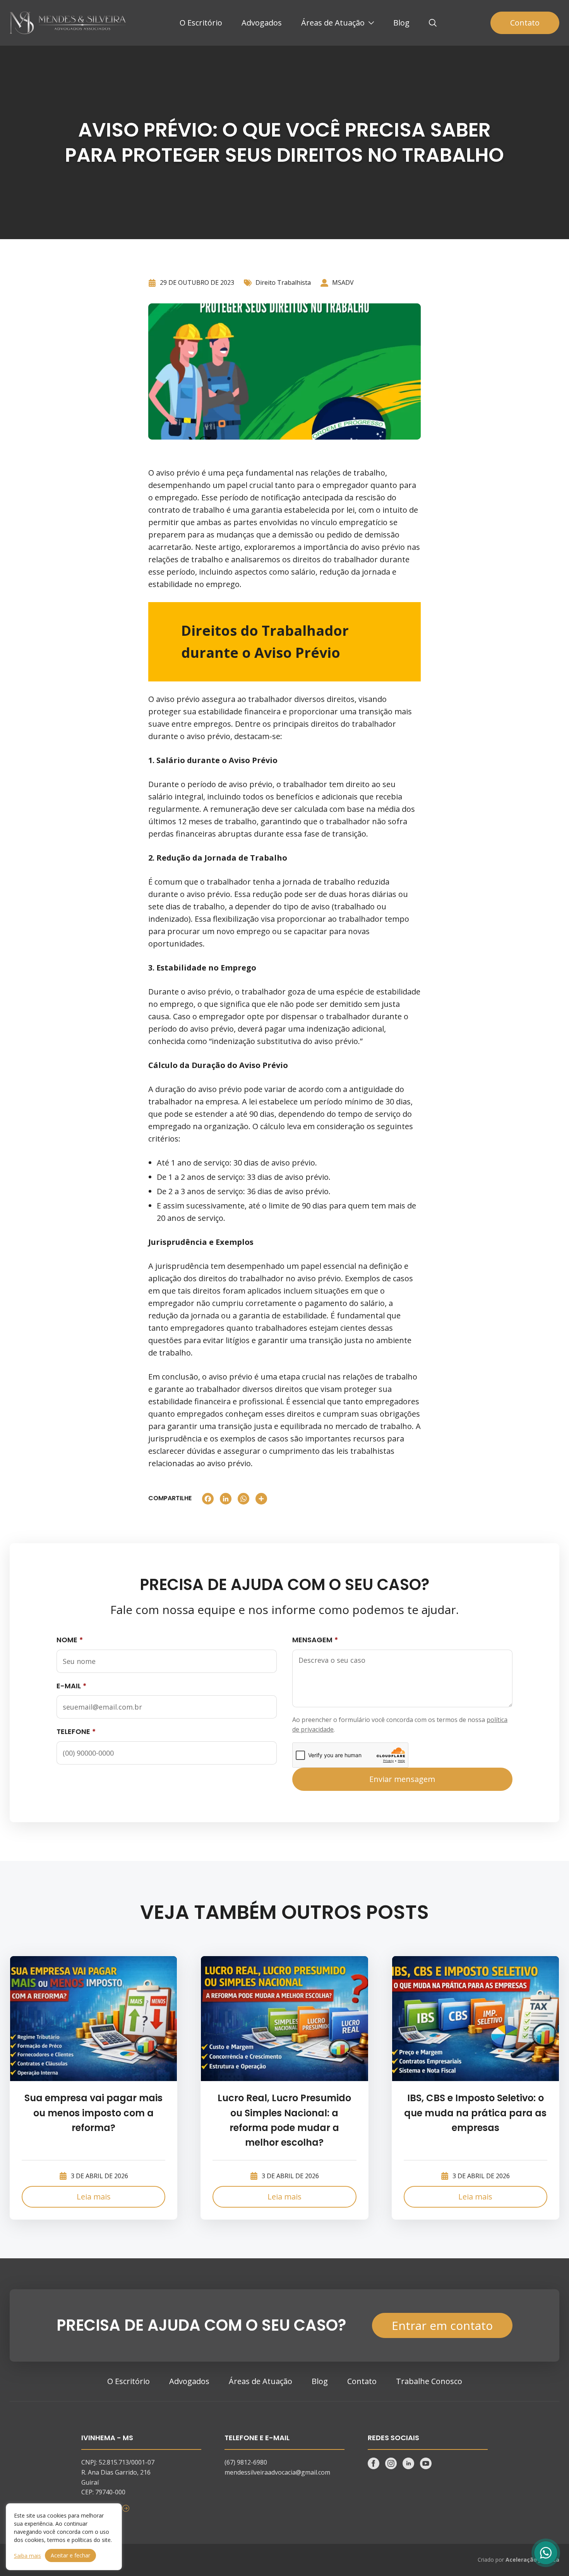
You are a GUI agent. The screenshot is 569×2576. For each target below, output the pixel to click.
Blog (401, 23)
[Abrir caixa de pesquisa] (433, 23)
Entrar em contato (442, 2325)
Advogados (262, 23)
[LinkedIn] (226, 1499)
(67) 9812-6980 (246, 2462)
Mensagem (312, 1640)
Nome (67, 1640)
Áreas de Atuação (333, 23)
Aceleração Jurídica (532, 2560)
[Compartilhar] (261, 1499)
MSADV (343, 282)
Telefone (73, 1731)
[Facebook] (208, 1499)
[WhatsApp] (243, 1499)
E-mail (69, 1686)
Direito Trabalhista (283, 282)
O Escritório (201, 23)
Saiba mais (27, 2556)
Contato (525, 23)
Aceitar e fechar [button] (70, 2555)
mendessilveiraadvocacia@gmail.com (277, 2472)
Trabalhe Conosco (429, 2381)
